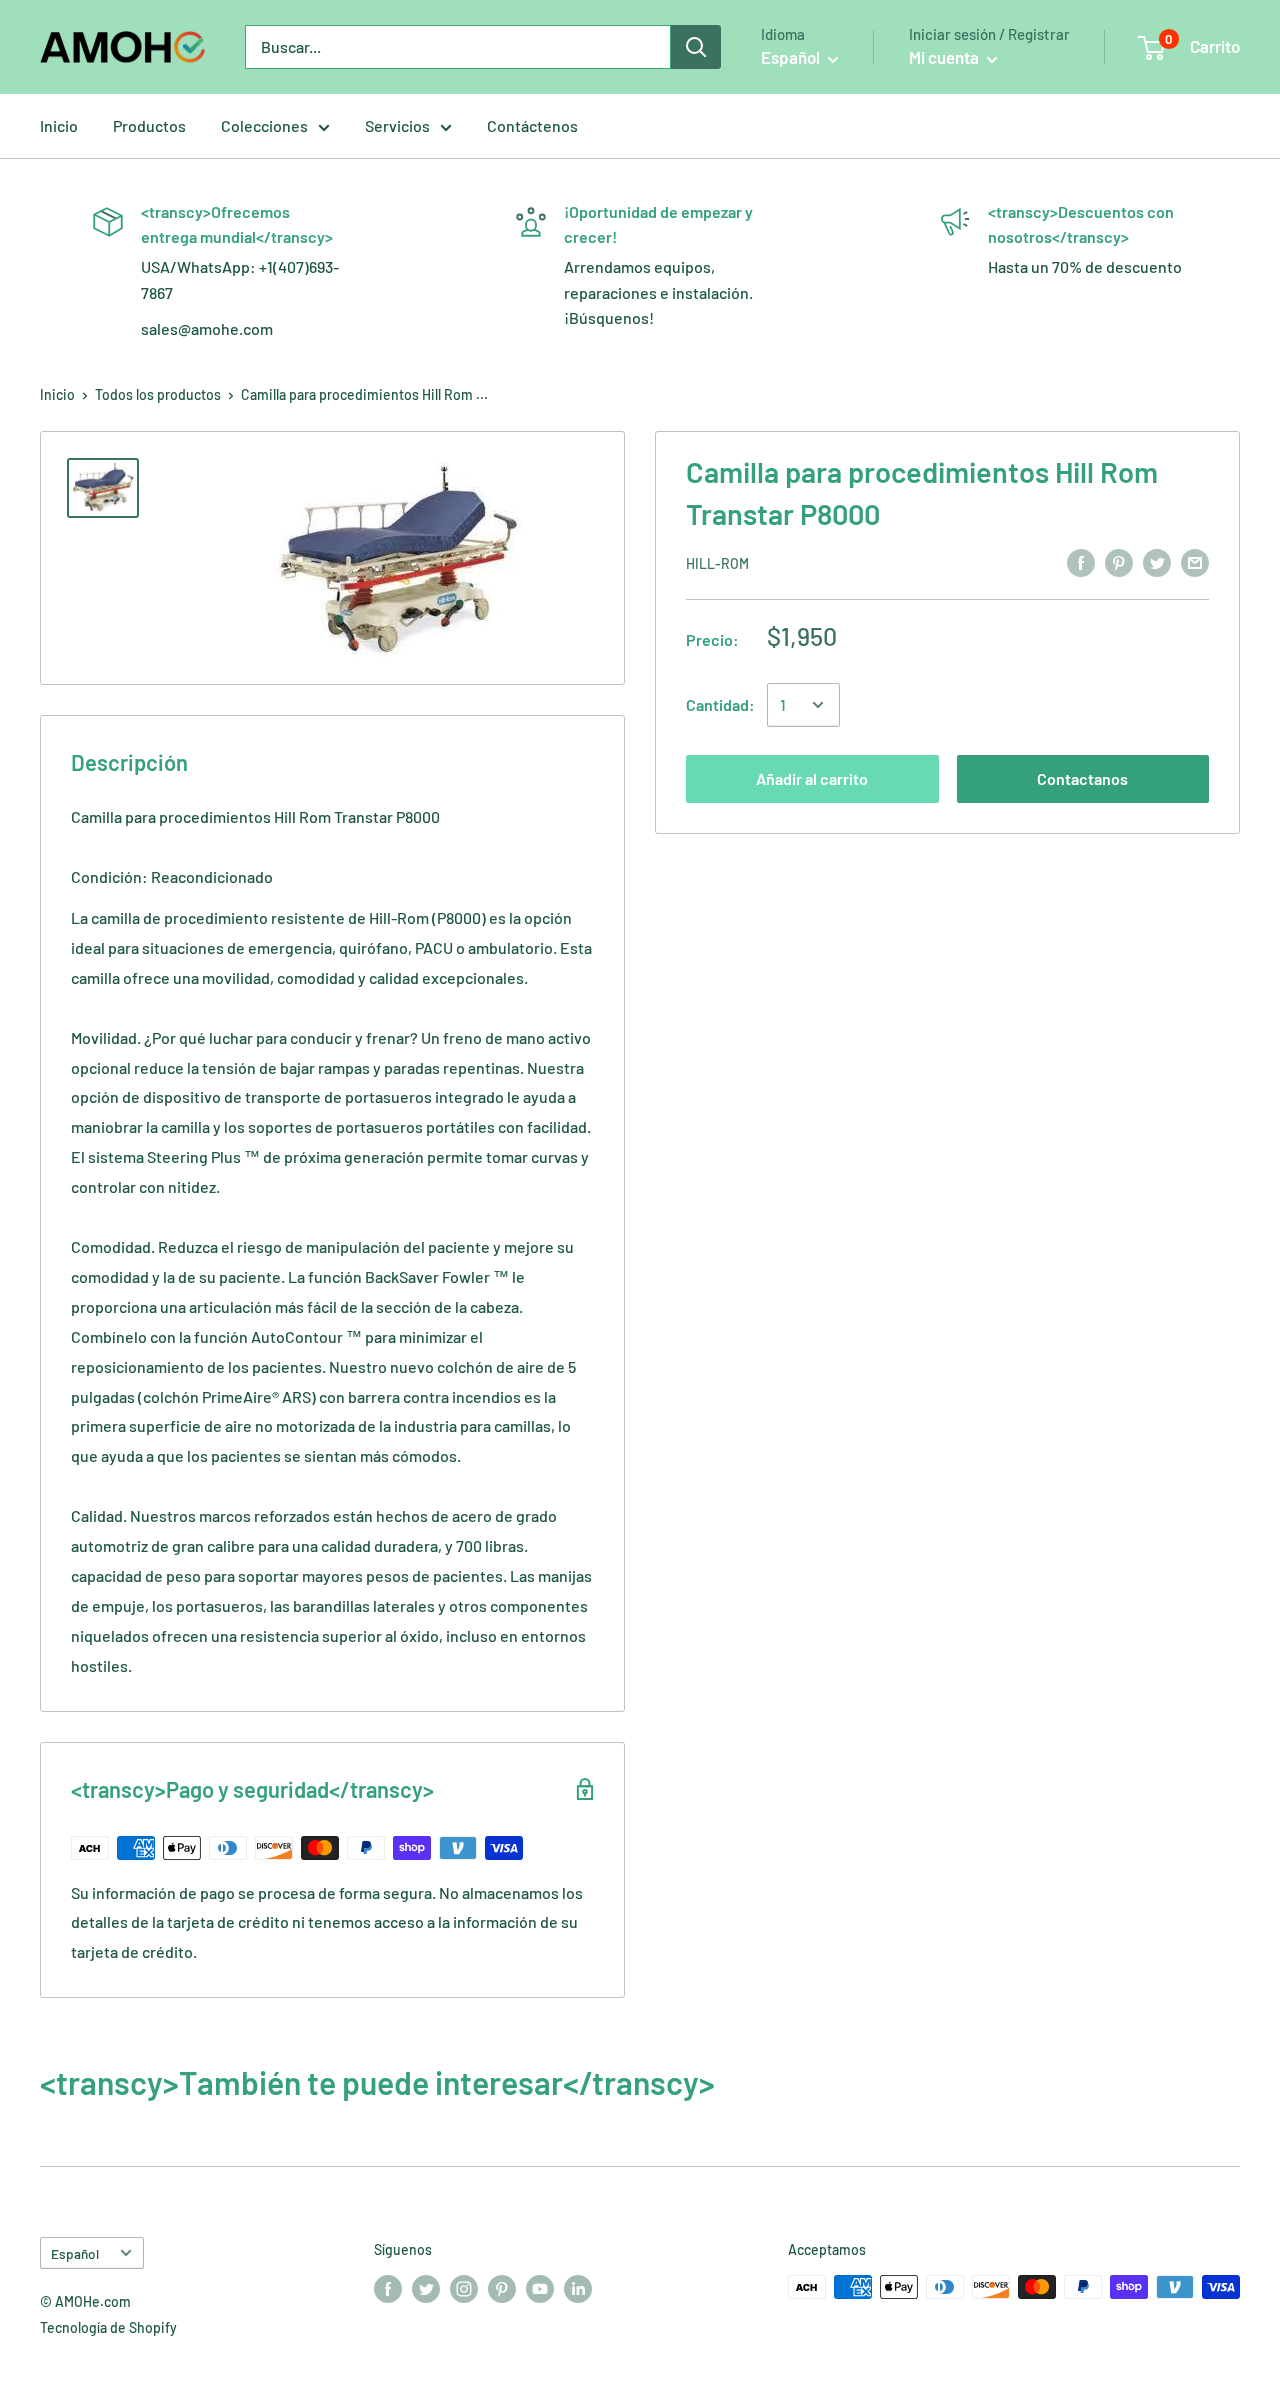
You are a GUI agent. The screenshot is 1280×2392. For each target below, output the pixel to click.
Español (75, 2253)
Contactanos (1082, 778)
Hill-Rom (717, 563)
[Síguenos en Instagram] (464, 2289)
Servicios (397, 125)
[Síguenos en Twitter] (426, 2289)
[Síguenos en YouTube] (540, 2289)
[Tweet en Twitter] (1157, 561)
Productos (149, 125)
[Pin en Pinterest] (1119, 561)
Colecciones (264, 125)
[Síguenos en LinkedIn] (578, 2289)
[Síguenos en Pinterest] (502, 2289)
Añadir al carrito (812, 778)
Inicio (59, 125)
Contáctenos (532, 125)
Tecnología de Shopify (108, 2327)
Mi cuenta (945, 57)
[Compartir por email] (1195, 561)
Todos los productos (158, 394)
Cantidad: (720, 704)
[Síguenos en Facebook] (388, 2289)
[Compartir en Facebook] (1081, 561)
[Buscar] (696, 47)
